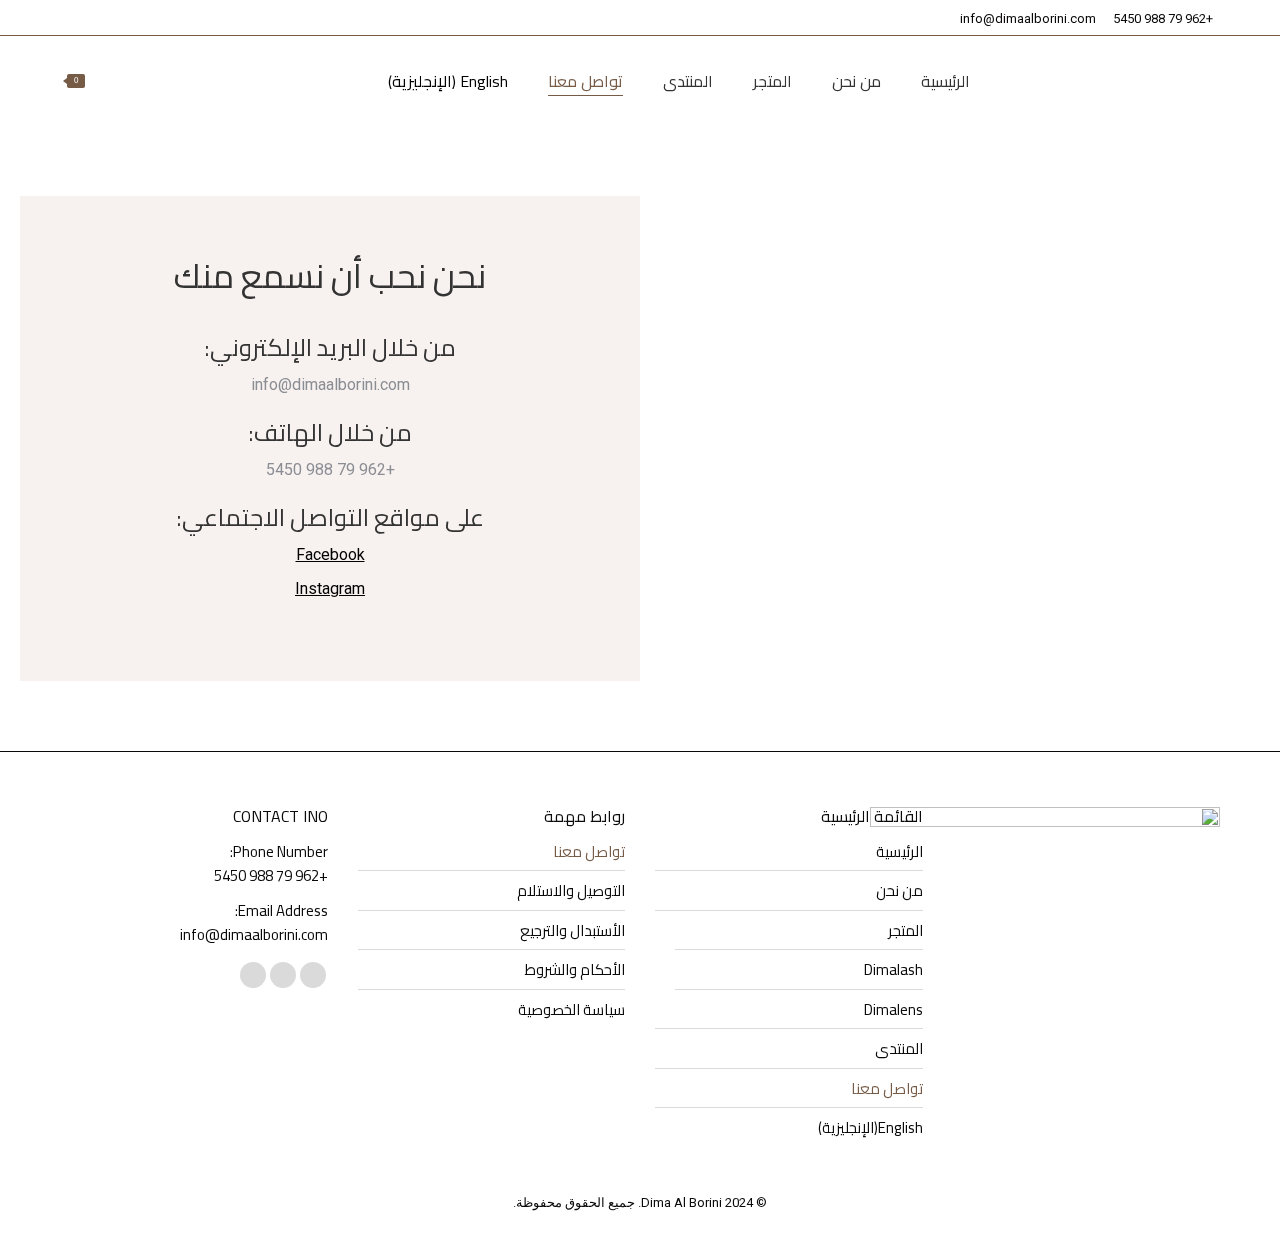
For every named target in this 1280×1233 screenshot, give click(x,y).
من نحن (899, 891)
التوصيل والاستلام (571, 891)
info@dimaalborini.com (1028, 18)
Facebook (330, 554)
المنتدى (899, 1049)
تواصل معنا (887, 1089)
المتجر (905, 931)
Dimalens (893, 1010)
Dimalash (893, 970)
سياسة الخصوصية (571, 1010)
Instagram (330, 588)
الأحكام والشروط (575, 970)
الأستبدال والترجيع (572, 931)
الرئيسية (899, 852)
